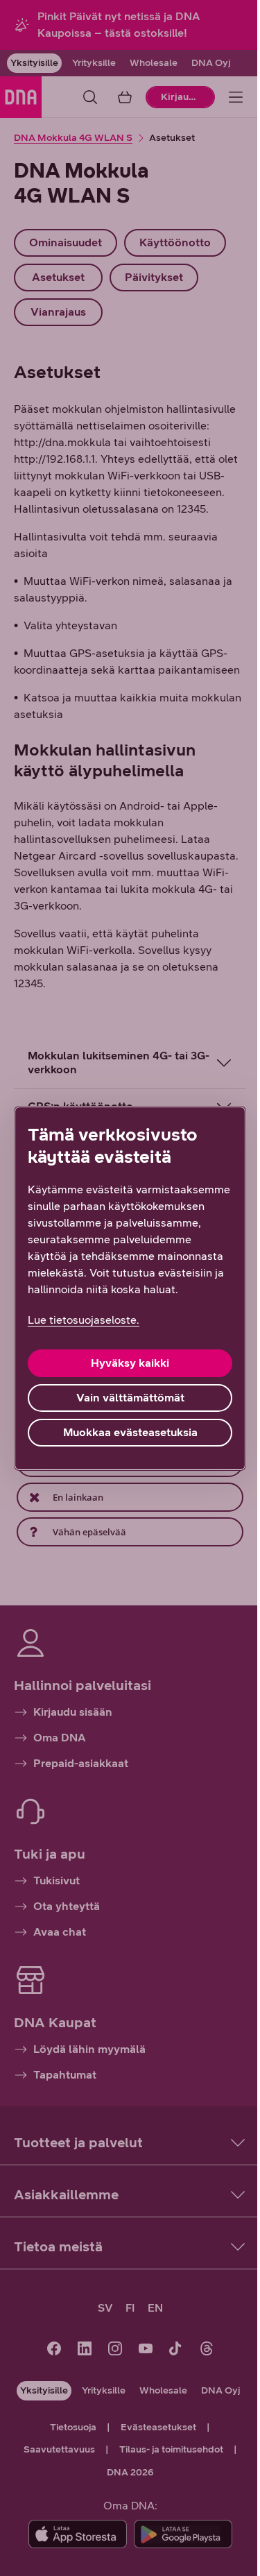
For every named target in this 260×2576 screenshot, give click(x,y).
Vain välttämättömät (125, 1406)
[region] (125, 1288)
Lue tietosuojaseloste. (84, 1328)
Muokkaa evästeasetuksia (125, 1441)
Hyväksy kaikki (125, 1371)
